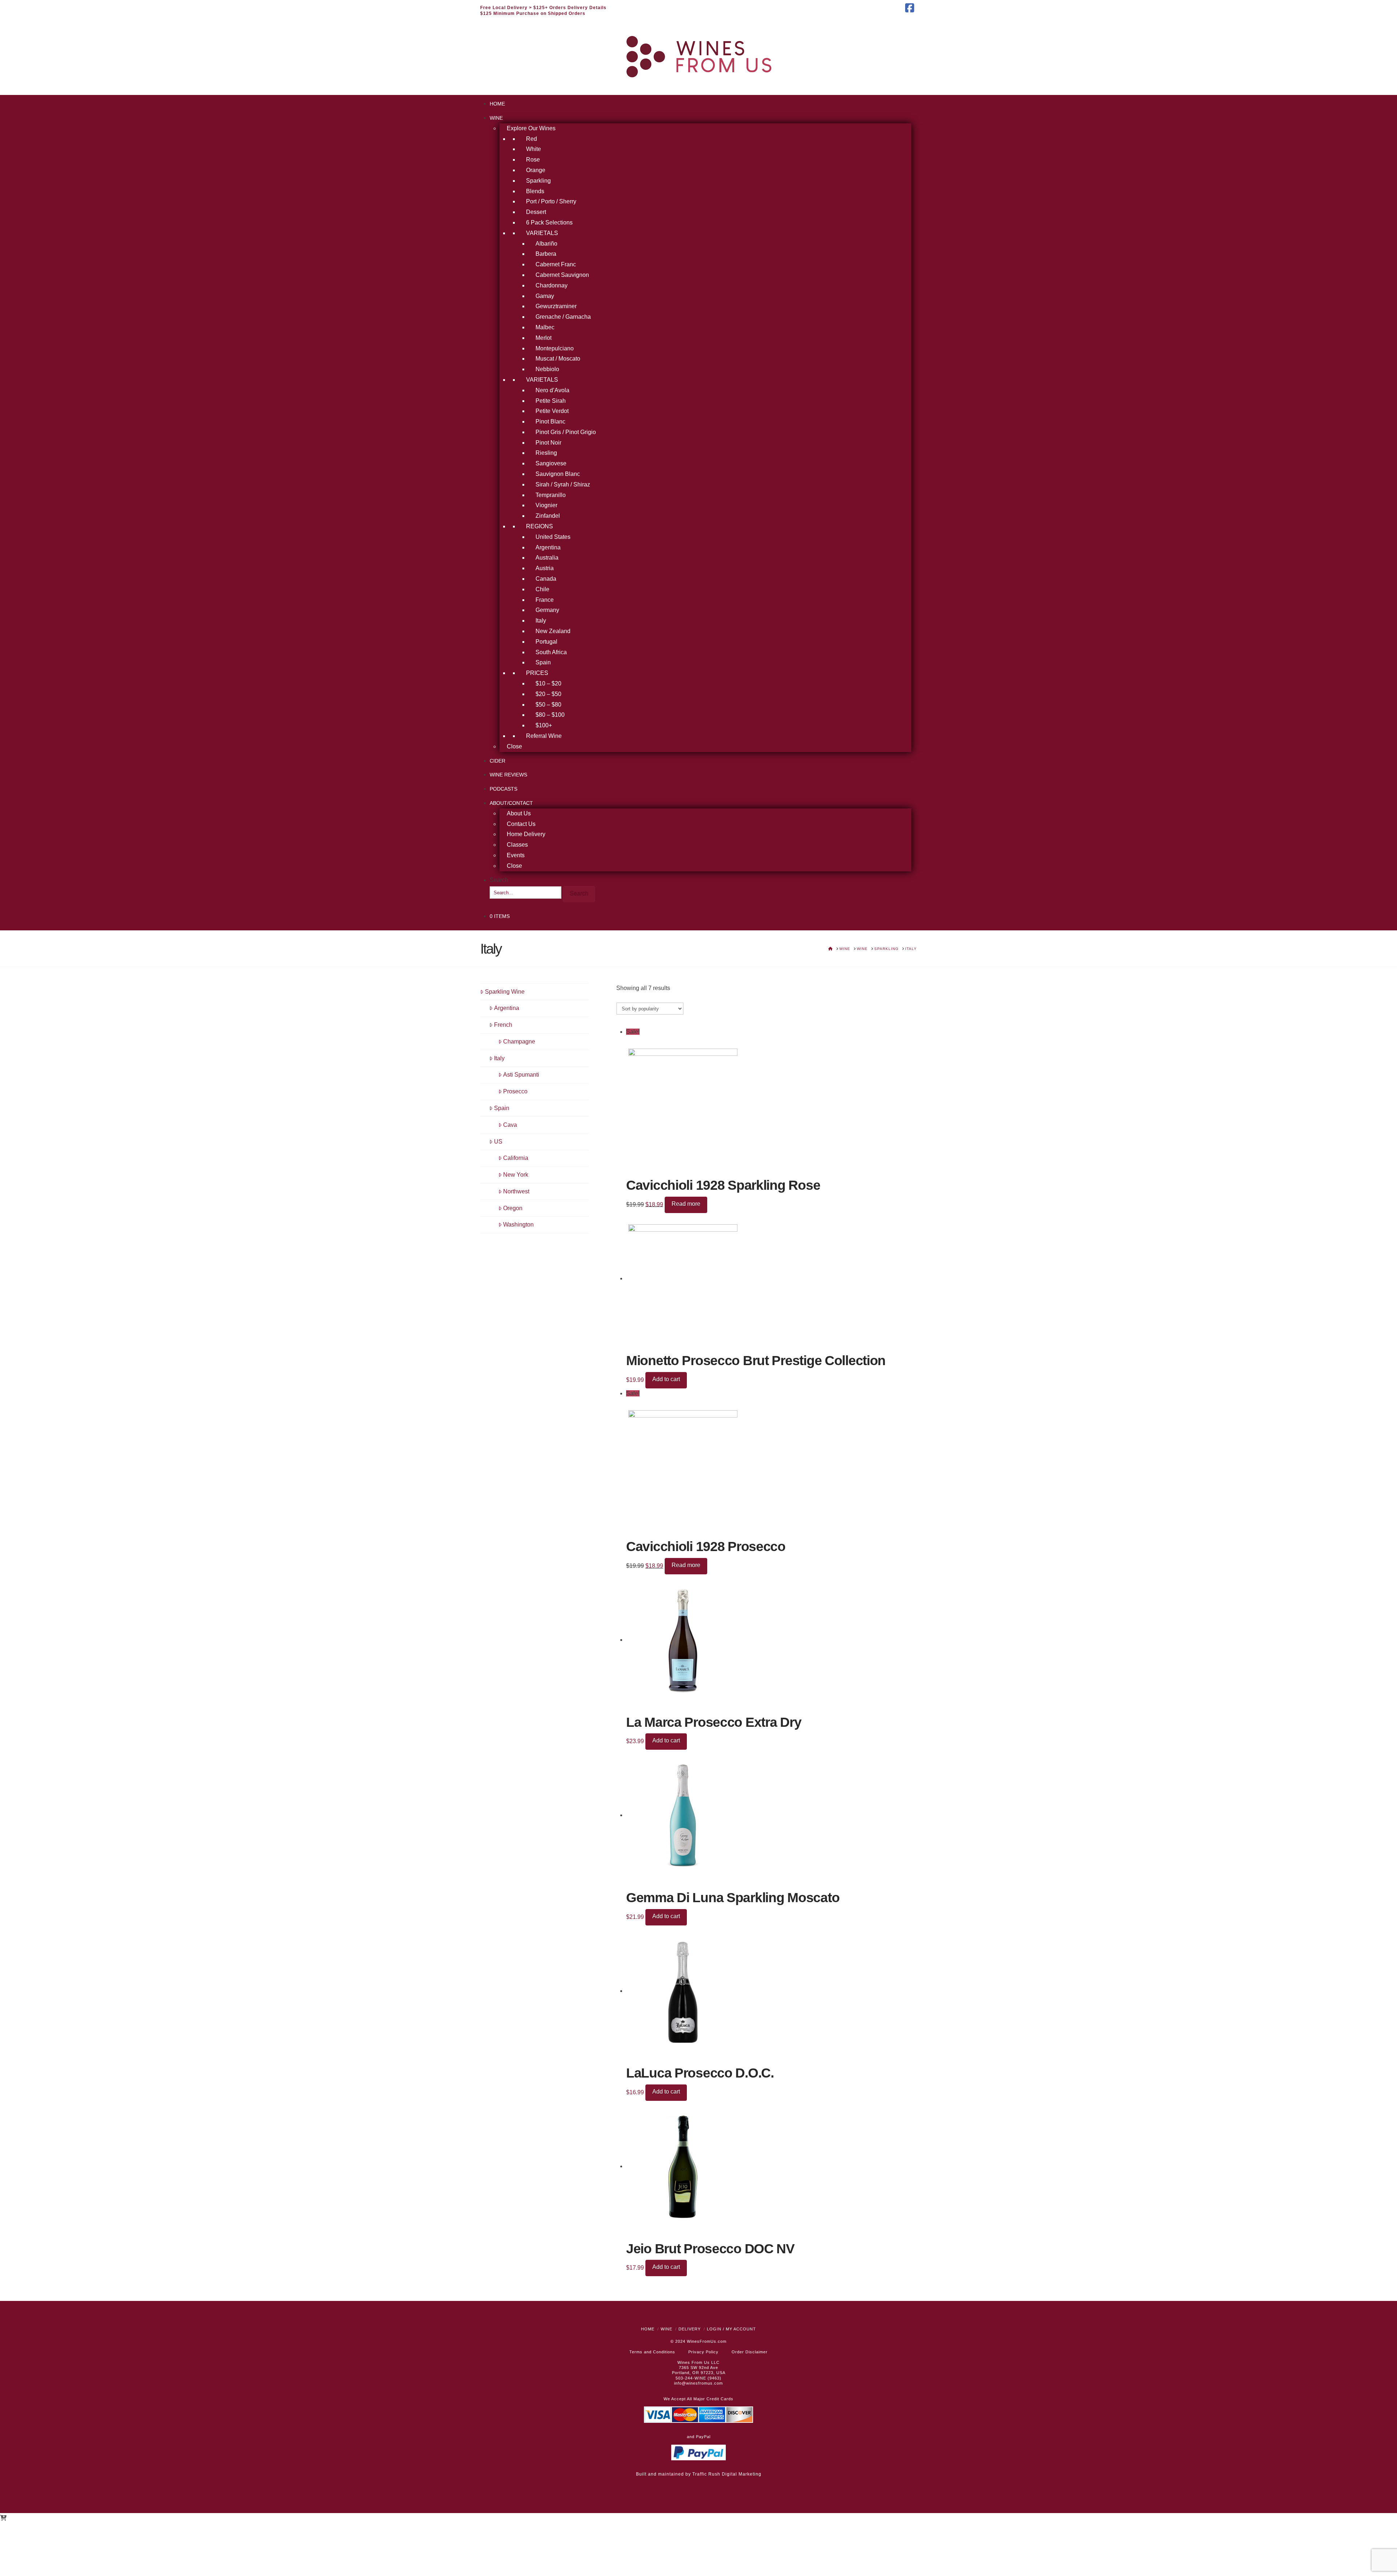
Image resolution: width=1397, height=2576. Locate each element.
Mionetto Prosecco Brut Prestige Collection (756, 1361)
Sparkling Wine (505, 992)
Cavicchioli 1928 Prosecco (706, 1547)
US (498, 1142)
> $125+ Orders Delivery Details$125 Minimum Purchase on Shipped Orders (543, 11)
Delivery (690, 2329)
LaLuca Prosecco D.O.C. (700, 2073)
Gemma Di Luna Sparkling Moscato (733, 1898)
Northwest (516, 1191)
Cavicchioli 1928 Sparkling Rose (723, 1185)
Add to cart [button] (666, 1379)
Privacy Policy (703, 2352)
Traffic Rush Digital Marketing (727, 2474)
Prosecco (515, 1091)
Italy (499, 1058)
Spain (502, 1108)
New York (516, 1175)
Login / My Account (731, 2329)
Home (648, 2329)
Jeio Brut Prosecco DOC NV (710, 2249)
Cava (510, 1125)
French (503, 1025)
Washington (518, 1225)
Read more (686, 1204)
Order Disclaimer (750, 2352)
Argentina (507, 1008)
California (516, 1158)
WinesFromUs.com (707, 2341)
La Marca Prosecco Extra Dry (714, 1722)
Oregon (513, 1208)
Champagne (519, 1041)
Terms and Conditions (652, 2352)
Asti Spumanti (521, 1075)
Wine (666, 2329)
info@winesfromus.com (698, 2383)
